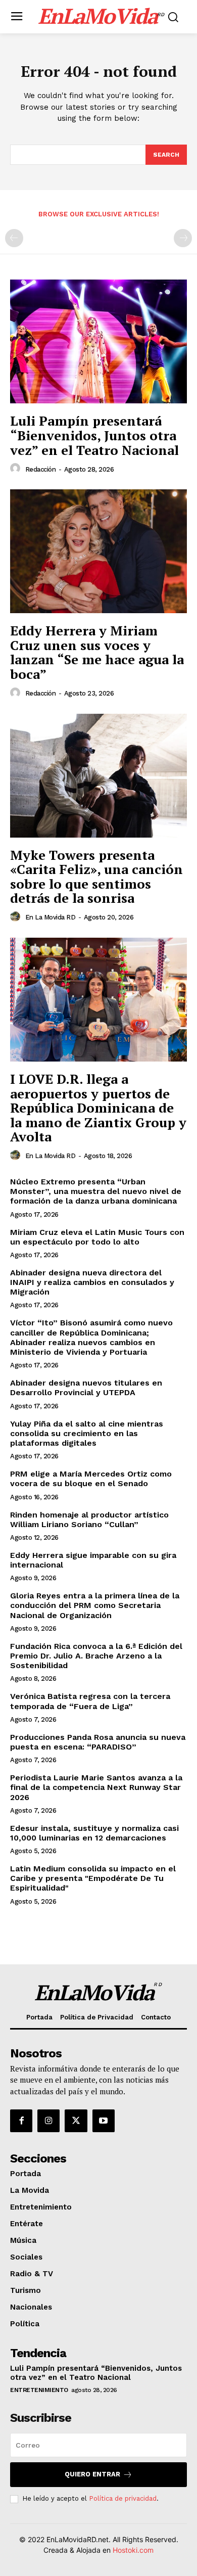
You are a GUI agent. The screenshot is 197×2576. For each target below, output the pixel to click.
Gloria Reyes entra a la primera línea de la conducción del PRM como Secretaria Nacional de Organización (95, 1605)
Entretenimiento (39, 2390)
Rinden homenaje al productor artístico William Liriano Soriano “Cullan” (89, 1520)
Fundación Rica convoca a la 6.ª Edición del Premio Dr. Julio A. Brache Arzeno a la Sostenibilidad (96, 1656)
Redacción (41, 469)
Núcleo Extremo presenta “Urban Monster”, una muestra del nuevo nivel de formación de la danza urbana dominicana (96, 1191)
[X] (76, 2121)
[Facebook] (21, 2121)
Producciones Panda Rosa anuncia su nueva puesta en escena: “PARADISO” (98, 1742)
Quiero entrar (92, 2474)
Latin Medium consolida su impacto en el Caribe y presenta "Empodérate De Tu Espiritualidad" (93, 1878)
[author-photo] (17, 469)
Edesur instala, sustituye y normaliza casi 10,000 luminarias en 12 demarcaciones (94, 1833)
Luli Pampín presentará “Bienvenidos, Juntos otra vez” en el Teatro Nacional (94, 435)
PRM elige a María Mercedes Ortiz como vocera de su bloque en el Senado (91, 1479)
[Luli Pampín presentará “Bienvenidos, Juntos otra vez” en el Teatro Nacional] (98, 341)
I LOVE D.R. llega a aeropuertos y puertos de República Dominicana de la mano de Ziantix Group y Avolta (98, 1108)
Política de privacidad (123, 2498)
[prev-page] (14, 238)
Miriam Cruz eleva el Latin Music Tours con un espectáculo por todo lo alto (97, 1237)
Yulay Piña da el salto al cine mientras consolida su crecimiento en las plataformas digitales (87, 1433)
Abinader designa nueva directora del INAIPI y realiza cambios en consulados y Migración (92, 1282)
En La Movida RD (51, 917)
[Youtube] (104, 2121)
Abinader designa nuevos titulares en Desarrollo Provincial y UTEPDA (86, 1388)
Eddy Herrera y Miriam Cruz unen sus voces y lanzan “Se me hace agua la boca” (97, 652)
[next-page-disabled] (183, 238)
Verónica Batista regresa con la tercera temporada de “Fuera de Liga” (90, 1701)
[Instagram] (48, 2121)
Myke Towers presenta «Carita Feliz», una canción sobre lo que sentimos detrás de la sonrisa (96, 877)
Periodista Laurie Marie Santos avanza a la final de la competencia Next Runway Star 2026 (96, 1787)
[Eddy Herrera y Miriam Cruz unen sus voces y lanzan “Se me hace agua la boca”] (98, 551)
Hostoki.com (133, 2550)
